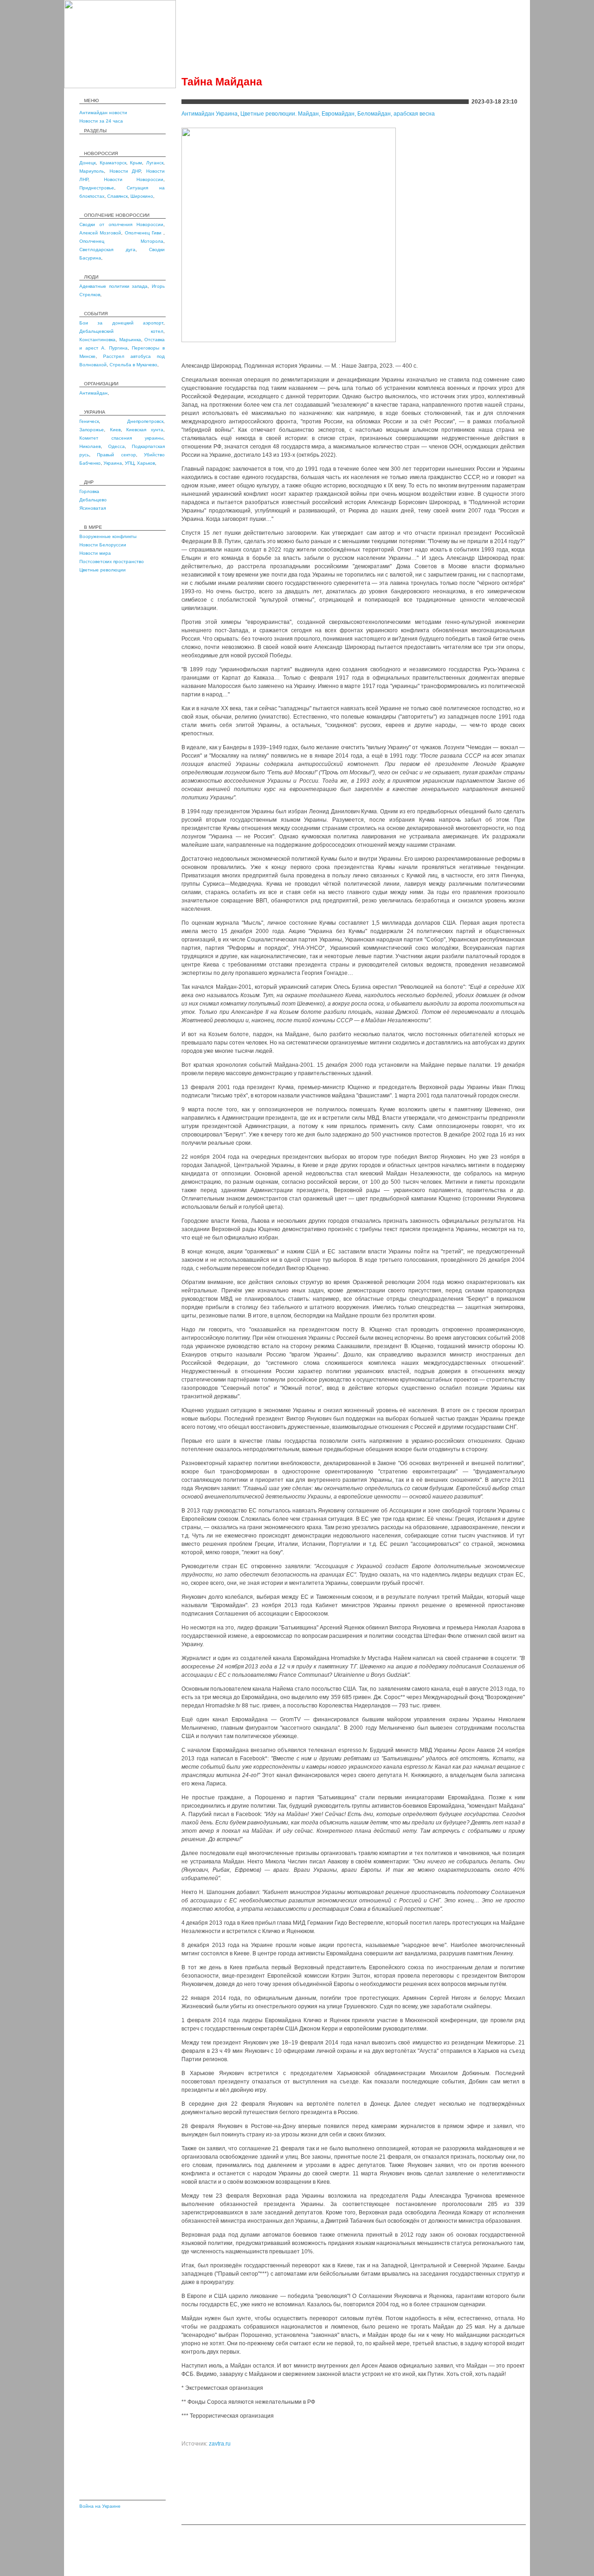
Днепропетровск (145, 421)
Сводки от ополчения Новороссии (121, 224)
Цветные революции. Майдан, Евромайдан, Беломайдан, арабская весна (338, 114)
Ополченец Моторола (121, 241)
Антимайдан (94, 393)
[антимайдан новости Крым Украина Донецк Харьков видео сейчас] (120, 86)
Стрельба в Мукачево (133, 365)
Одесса (116, 446)
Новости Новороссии (134, 179)
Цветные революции (103, 570)
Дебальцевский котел (121, 331)
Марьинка (130, 340)
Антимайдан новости (103, 113)
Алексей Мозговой (100, 233)
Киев (115, 430)
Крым (136, 163)
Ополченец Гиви (144, 233)
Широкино (142, 196)
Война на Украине (100, 2506)
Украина (113, 463)
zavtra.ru (220, 2444)
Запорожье (92, 430)
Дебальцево (93, 500)
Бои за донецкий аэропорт (121, 323)
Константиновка (97, 340)
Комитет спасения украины (121, 438)
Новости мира (95, 553)
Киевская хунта (145, 430)
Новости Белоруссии (103, 545)
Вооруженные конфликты (108, 536)
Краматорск (113, 163)
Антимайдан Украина (210, 114)
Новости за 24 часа (101, 121)
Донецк (87, 163)
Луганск (155, 163)
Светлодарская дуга (107, 250)
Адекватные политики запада (113, 286)
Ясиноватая (93, 508)
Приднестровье (97, 188)
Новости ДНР (125, 171)
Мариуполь (92, 171)
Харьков (146, 463)
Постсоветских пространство (112, 561)
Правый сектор (116, 455)
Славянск (117, 196)
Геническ (89, 421)
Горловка (89, 491)
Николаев (90, 446)
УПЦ (129, 463)
